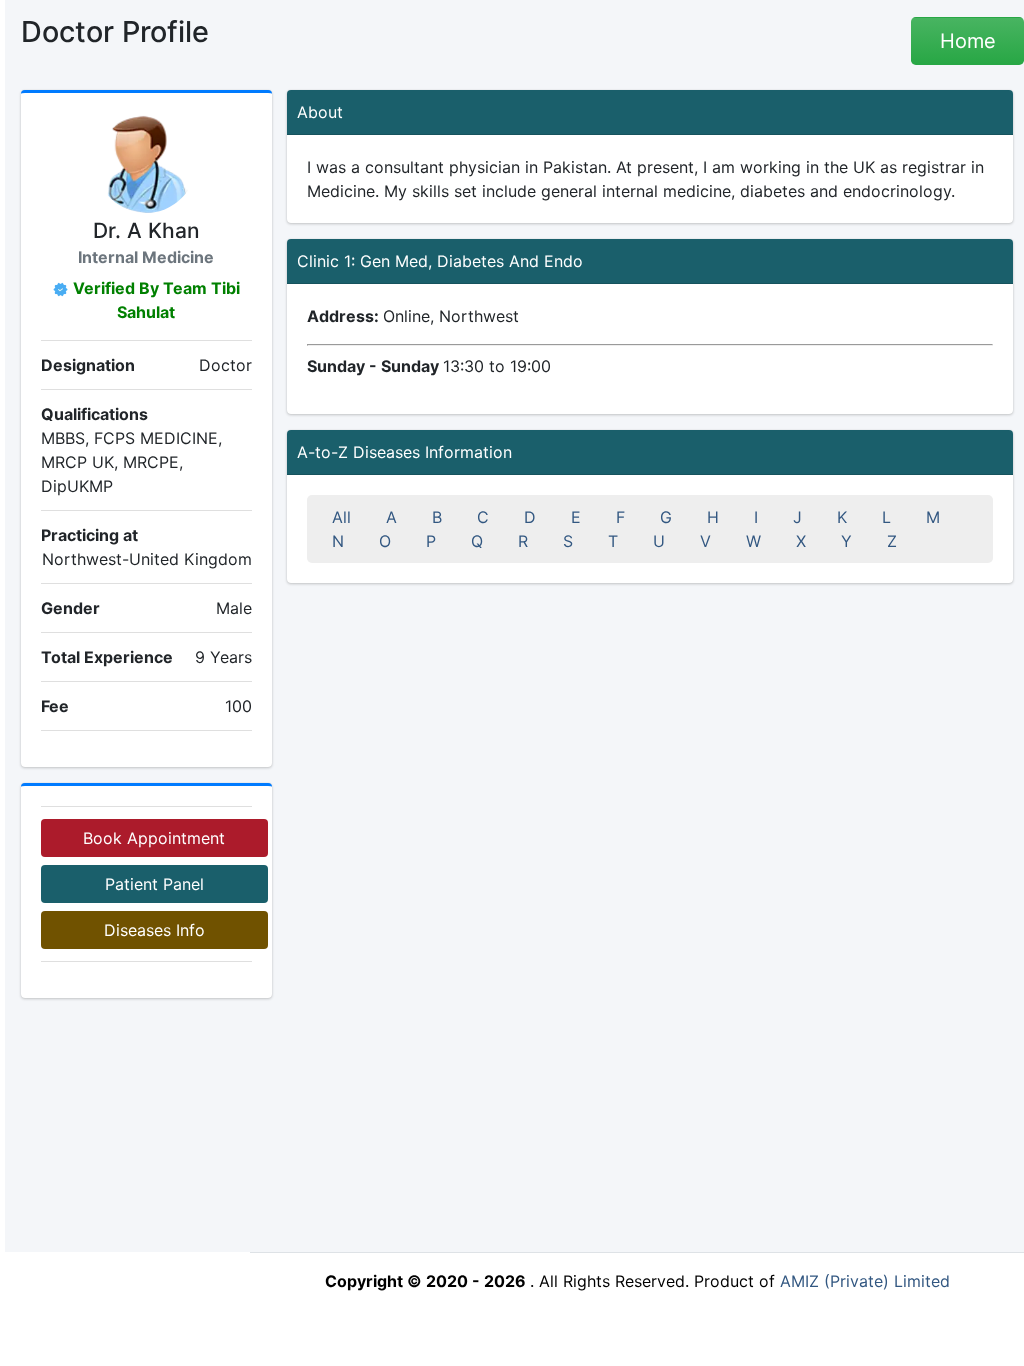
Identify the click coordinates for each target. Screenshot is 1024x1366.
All (341, 517)
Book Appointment (154, 838)
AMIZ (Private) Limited (865, 1281)
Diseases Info (154, 930)
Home (968, 41)
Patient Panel (154, 884)
